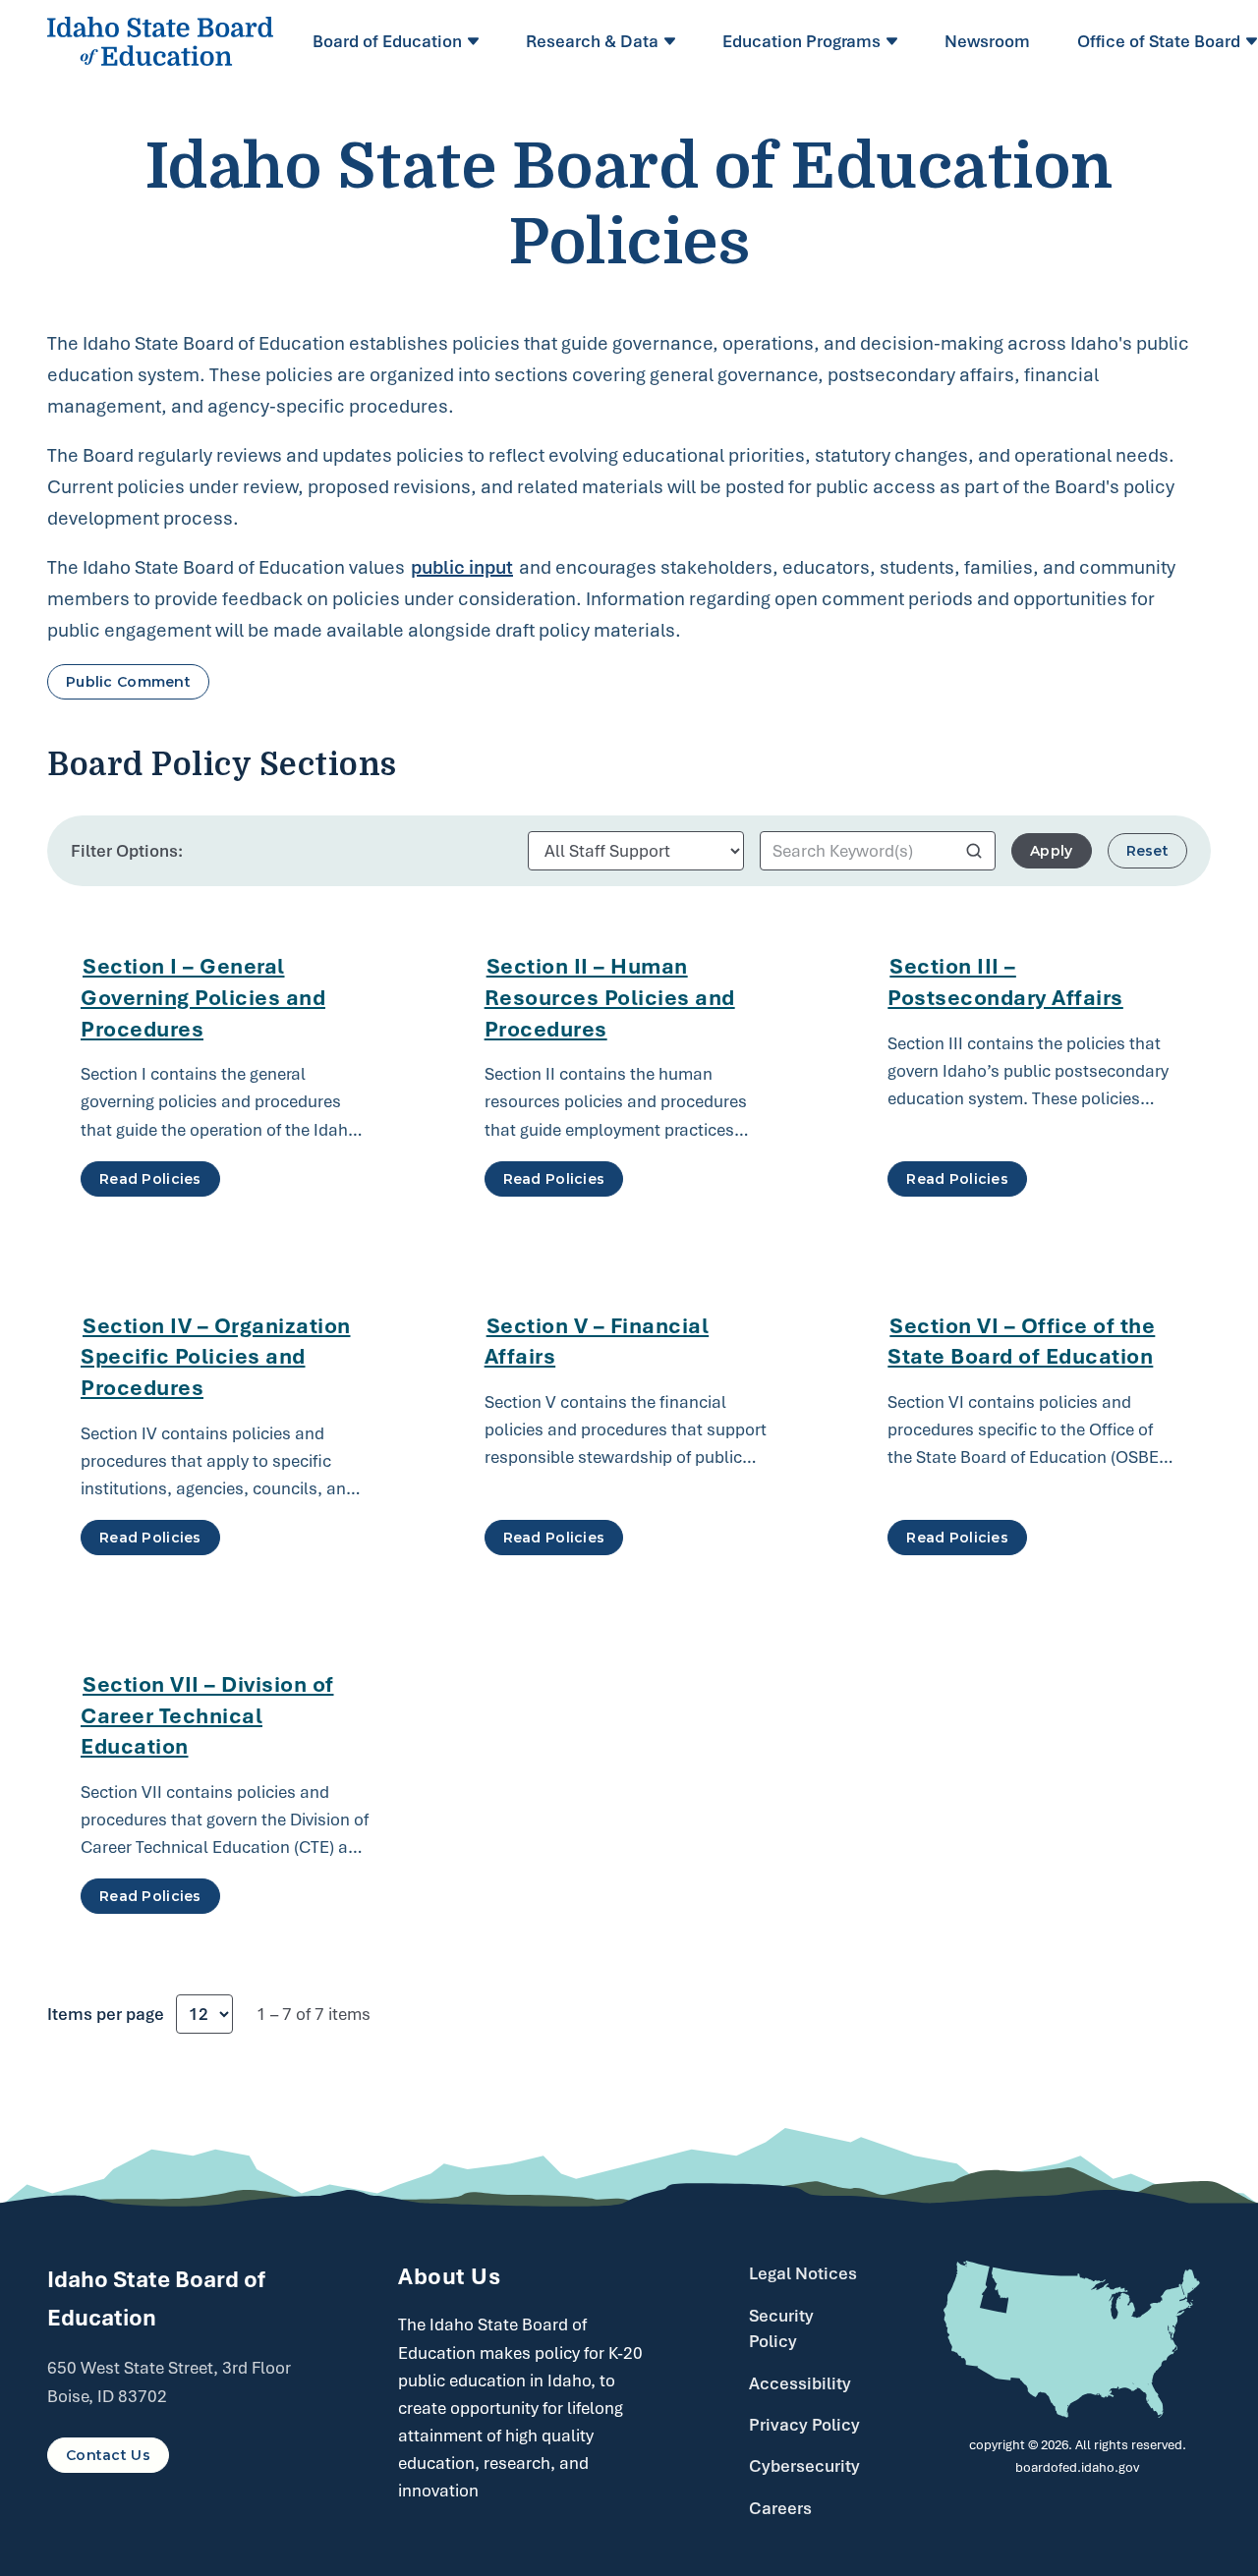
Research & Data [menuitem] (592, 41)
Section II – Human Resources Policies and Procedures (610, 997)
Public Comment (128, 682)
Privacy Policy (804, 2425)
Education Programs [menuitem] (801, 41)
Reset (1147, 851)
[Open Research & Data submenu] (673, 41)
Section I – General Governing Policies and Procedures (203, 997)
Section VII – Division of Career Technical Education (207, 1715)
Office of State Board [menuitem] (1159, 41)
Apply (1051, 851)
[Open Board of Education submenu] (476, 41)
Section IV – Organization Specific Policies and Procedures (216, 1356)
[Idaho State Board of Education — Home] (160, 41)
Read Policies (150, 1179)
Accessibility (800, 2383)
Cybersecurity (804, 2466)
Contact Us (108, 2455)
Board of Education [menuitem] (387, 41)
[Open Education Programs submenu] (895, 41)
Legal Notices (803, 2273)
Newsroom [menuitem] (987, 41)
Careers (780, 2508)
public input (462, 567)
